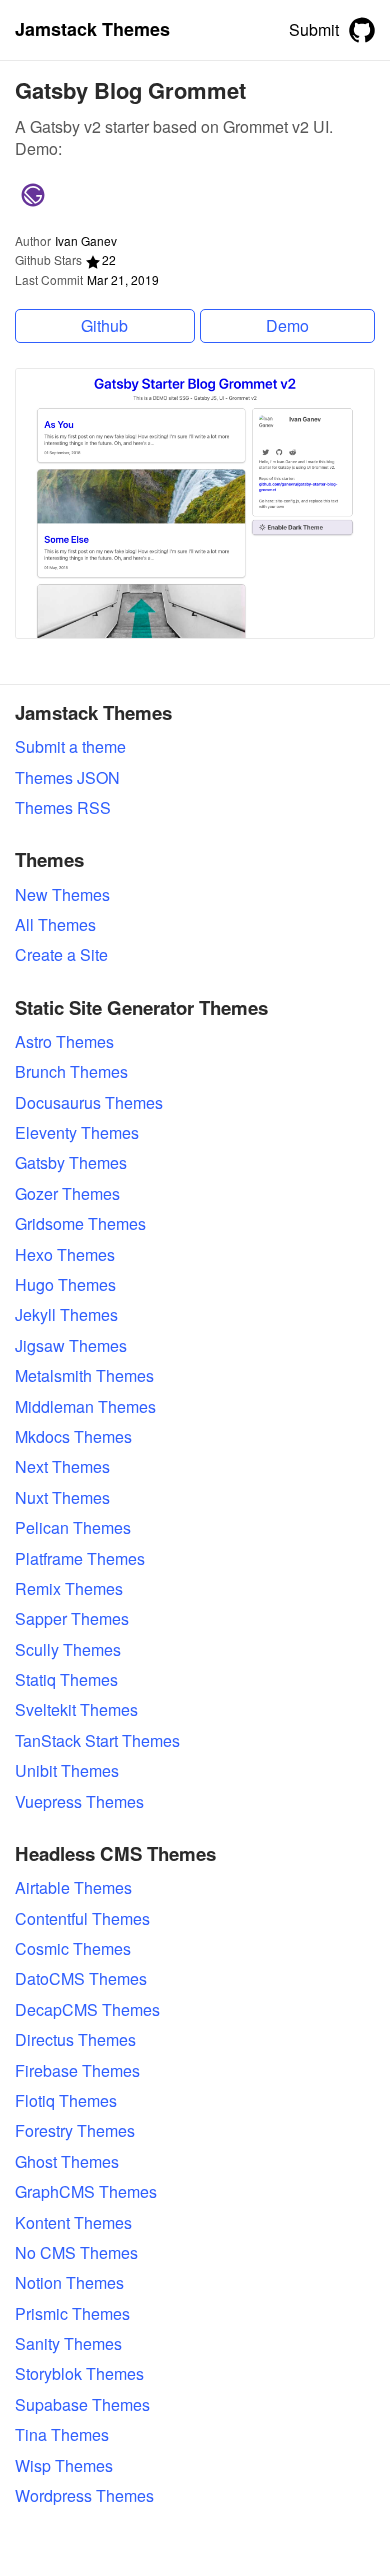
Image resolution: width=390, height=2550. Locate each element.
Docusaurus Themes (89, 1103)
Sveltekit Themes (76, 1710)
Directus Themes (75, 2040)
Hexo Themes (65, 1255)
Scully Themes (68, 1650)
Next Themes (62, 1467)
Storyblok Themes (79, 2374)
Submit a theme (70, 747)
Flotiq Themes (66, 2101)
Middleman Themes (85, 1407)
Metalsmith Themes (84, 1376)
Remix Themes (69, 1589)
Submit (314, 29)
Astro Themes (64, 1042)
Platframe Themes (80, 1559)
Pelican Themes (73, 1528)
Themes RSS (63, 808)
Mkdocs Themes (73, 1437)
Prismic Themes (72, 2314)
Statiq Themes (66, 1680)
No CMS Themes (76, 2253)
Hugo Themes (65, 1285)
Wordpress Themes (84, 2496)
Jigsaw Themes (71, 1346)
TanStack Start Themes (97, 1741)
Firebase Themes (77, 2071)
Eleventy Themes (77, 1133)
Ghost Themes (67, 2162)
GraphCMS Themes (86, 2192)
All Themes (55, 925)
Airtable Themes (73, 1888)
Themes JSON (67, 778)
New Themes (62, 895)
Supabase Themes (82, 2405)
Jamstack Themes (92, 29)
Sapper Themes (72, 1619)
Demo (287, 325)
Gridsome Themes (80, 1224)
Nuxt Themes (62, 1498)
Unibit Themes (67, 1771)
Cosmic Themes (73, 1949)
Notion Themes (69, 2283)
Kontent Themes (73, 2223)
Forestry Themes (75, 2131)
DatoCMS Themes (81, 1979)
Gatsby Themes (71, 1163)
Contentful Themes (82, 1919)
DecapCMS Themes (87, 2010)
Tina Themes (62, 2435)
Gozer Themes (67, 1194)
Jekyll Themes (66, 1315)
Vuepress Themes (79, 1802)
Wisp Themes (64, 2466)
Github (104, 325)
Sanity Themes (68, 2344)
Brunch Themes (71, 1072)
